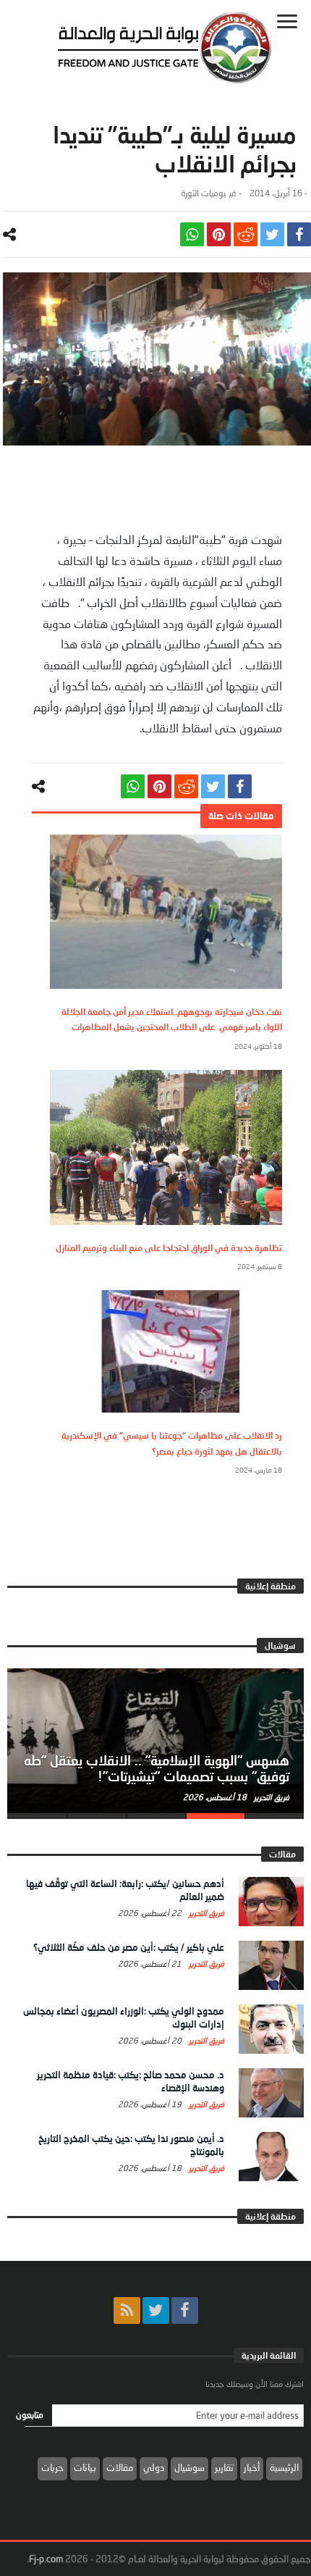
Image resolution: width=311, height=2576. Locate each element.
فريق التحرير (270, 1797)
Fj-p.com (46, 2559)
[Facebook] (185, 2311)
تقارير (224, 2467)
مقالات (120, 2467)
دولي (154, 2467)
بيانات (85, 2467)
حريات (52, 2467)
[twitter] (272, 234)
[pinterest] (219, 234)
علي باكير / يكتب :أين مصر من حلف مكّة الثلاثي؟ (129, 1947)
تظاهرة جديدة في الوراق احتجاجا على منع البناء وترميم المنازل (169, 1248)
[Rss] (127, 2311)
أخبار (252, 2467)
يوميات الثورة (203, 193)
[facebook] (299, 234)
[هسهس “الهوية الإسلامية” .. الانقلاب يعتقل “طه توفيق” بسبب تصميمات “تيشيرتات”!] (155, 1741)
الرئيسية (284, 2467)
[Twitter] (156, 2311)
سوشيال (189, 2467)
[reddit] (246, 234)
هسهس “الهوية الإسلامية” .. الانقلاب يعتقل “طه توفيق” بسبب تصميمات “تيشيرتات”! (157, 1768)
